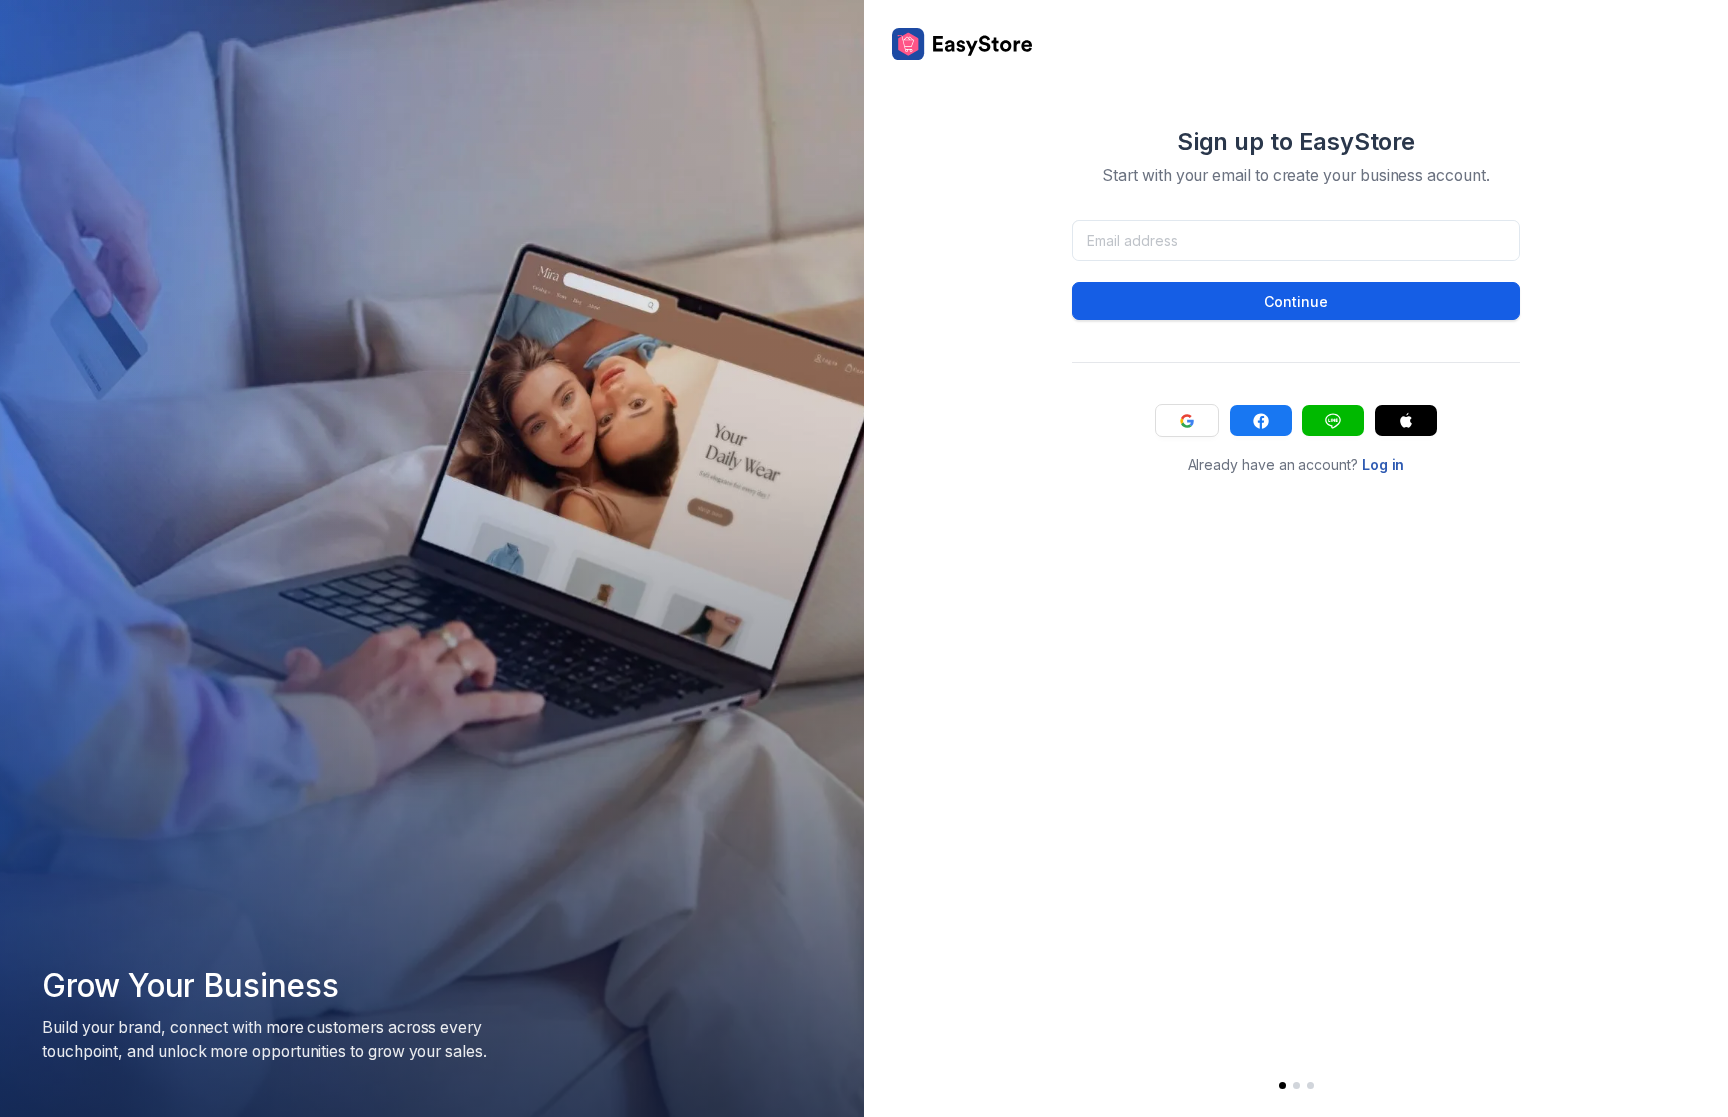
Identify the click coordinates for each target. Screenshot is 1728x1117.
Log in (1383, 464)
